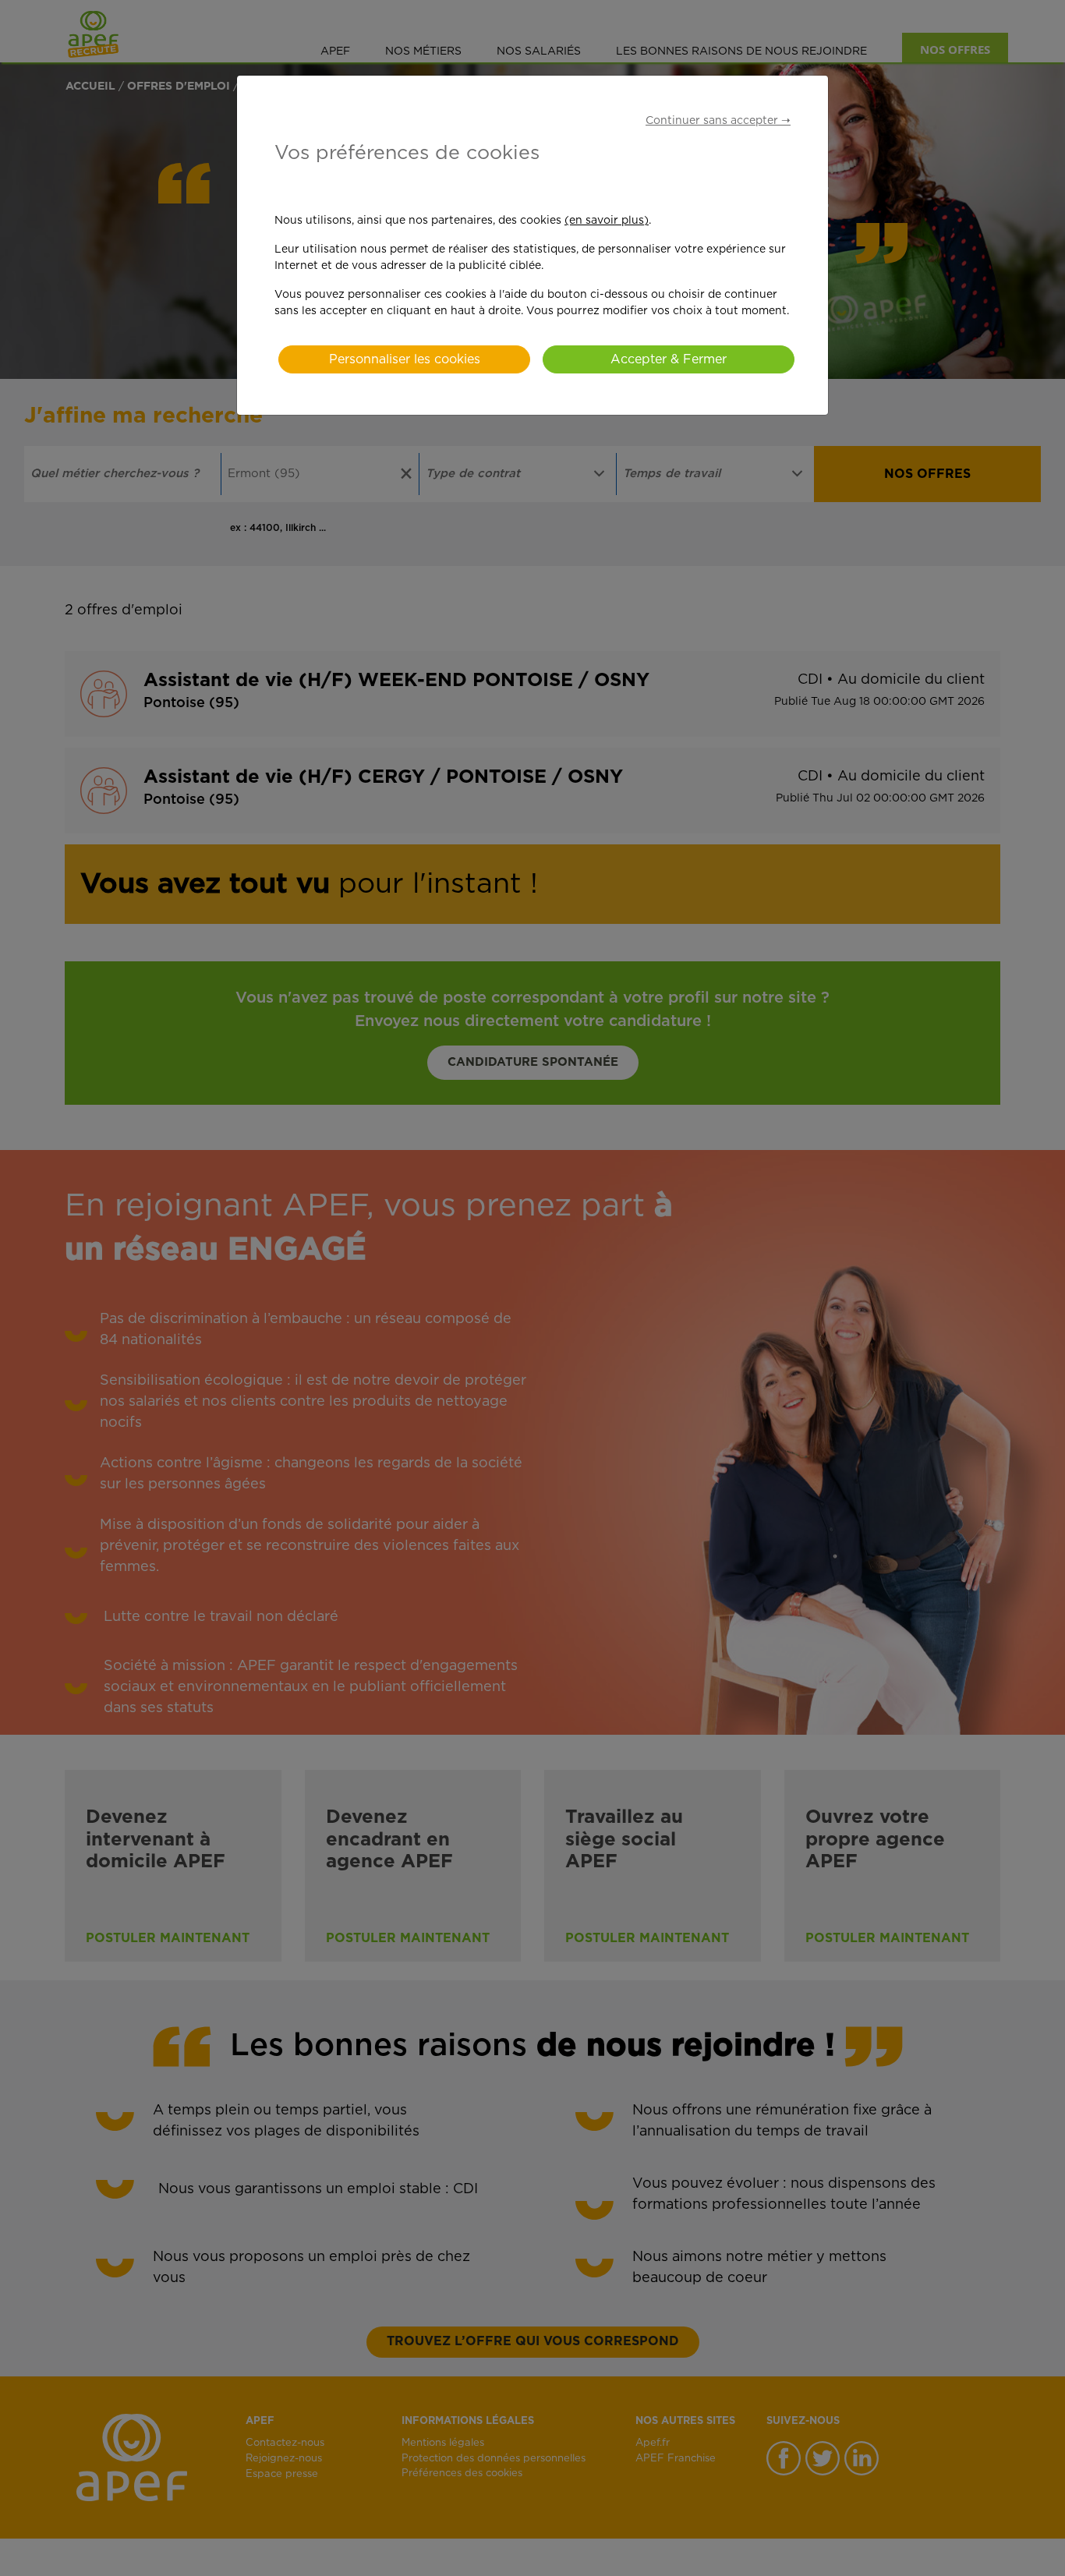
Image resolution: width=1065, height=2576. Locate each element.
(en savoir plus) (607, 221)
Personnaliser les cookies (405, 359)
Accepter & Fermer (669, 359)
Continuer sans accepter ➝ (718, 121)
